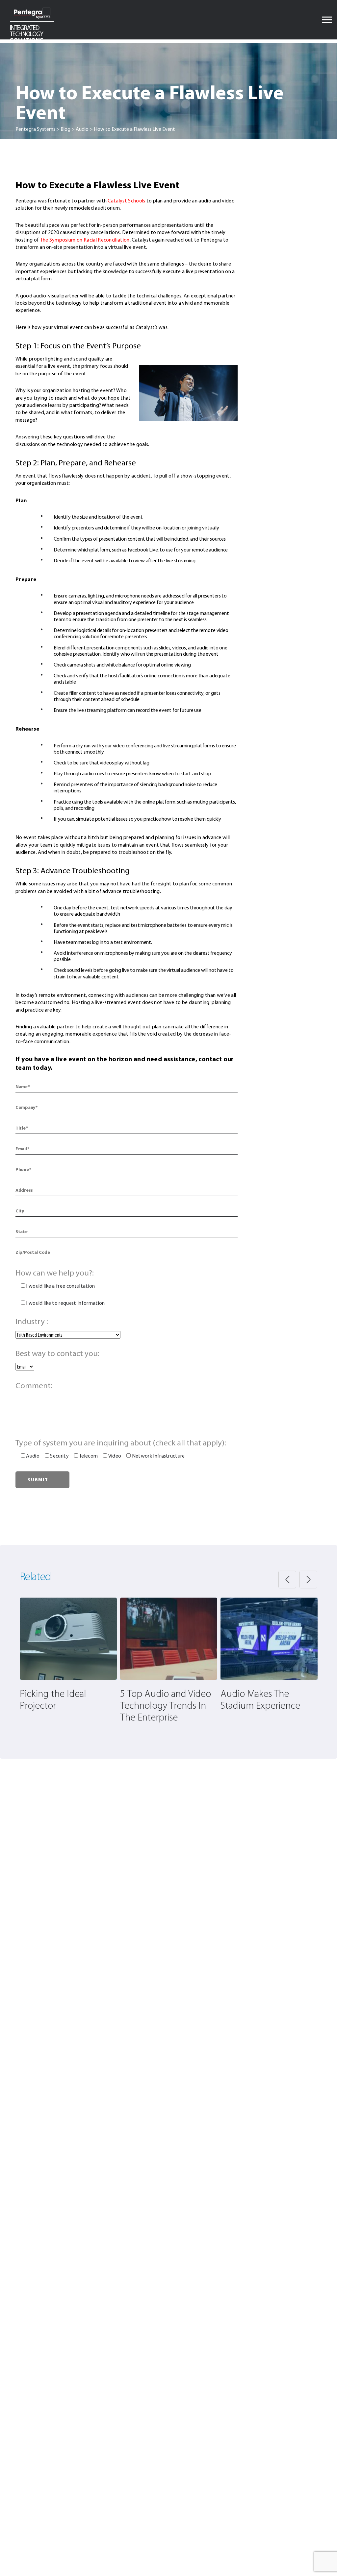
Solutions (27, 34)
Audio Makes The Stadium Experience (260, 1700)
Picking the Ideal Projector (53, 1700)
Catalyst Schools (126, 201)
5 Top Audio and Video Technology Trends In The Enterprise (166, 1706)
